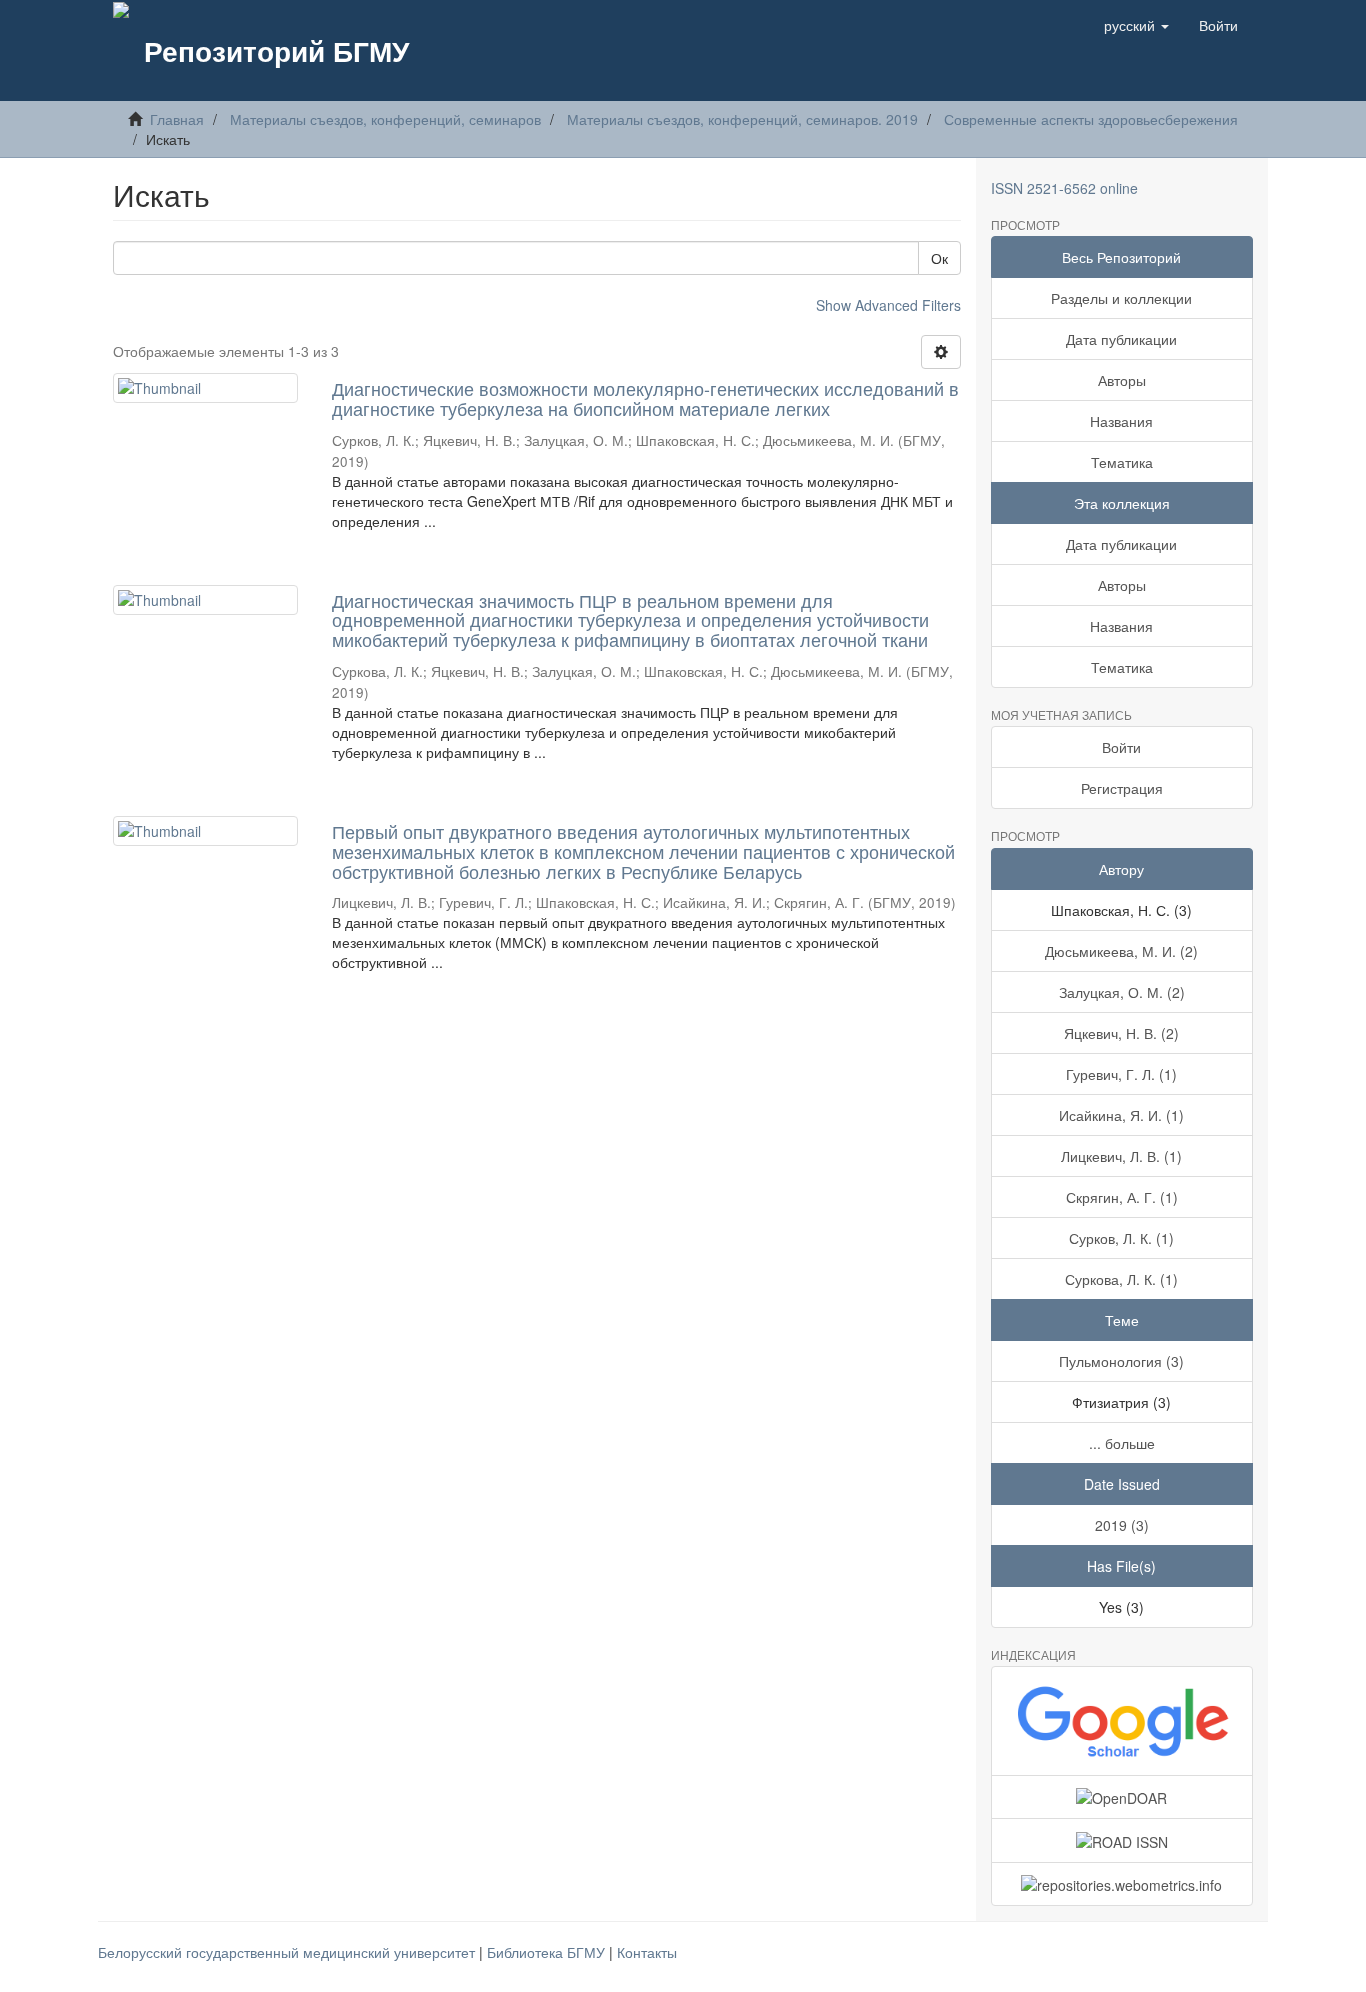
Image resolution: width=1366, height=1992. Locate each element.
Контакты (647, 1952)
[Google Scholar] (1122, 1721)
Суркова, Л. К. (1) (1121, 1279)
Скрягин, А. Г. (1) (1122, 1197)
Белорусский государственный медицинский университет (288, 1952)
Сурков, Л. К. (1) (1121, 1238)
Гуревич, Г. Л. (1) (1121, 1074)
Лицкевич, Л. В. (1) (1121, 1156)
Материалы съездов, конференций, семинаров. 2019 (742, 119)
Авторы (1122, 380)
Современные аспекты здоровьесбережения (1091, 119)
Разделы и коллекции (1121, 298)
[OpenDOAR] (1122, 1797)
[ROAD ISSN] (1122, 1840)
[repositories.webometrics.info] (1122, 1884)
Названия (1121, 421)
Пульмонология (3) (1121, 1361)
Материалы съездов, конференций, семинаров (385, 119)
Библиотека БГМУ (548, 1952)
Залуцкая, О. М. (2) (1122, 992)
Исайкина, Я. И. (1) (1121, 1115)
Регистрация (1122, 788)
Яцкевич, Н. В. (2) (1121, 1033)
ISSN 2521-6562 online (1064, 188)
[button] (1136, 25)
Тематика (1122, 462)
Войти (1121, 747)
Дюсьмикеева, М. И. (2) (1121, 951)
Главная (177, 119)
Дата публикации (1121, 339)
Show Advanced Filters (888, 305)
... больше (1122, 1443)
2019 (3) (1122, 1525)
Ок (939, 258)
